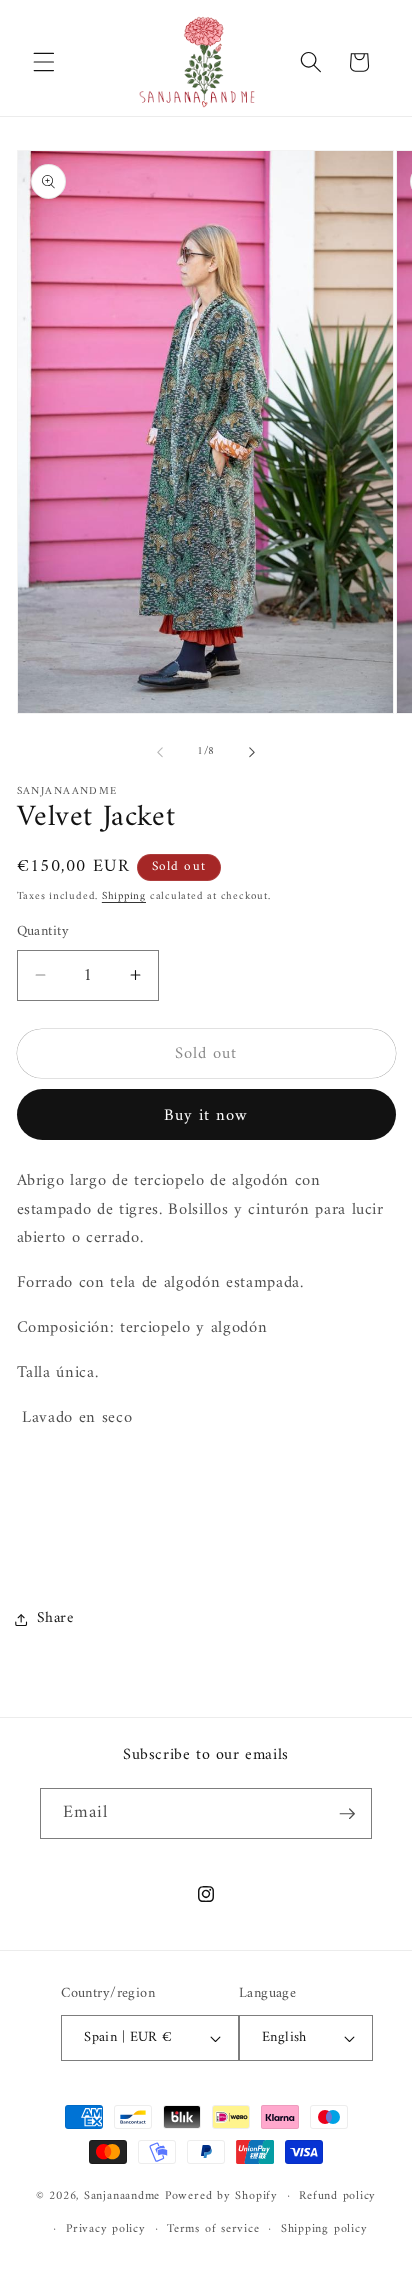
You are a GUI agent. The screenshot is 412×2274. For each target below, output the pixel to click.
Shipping (124, 896)
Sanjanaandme (124, 2196)
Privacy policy (106, 2229)
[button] (44, 62)
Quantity (43, 932)
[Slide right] (252, 752)
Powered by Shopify (221, 2196)
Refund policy (337, 2196)
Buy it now (206, 1115)
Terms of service (213, 2229)
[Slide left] (160, 752)
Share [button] (55, 1618)
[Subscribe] (347, 1814)
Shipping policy (324, 2229)
